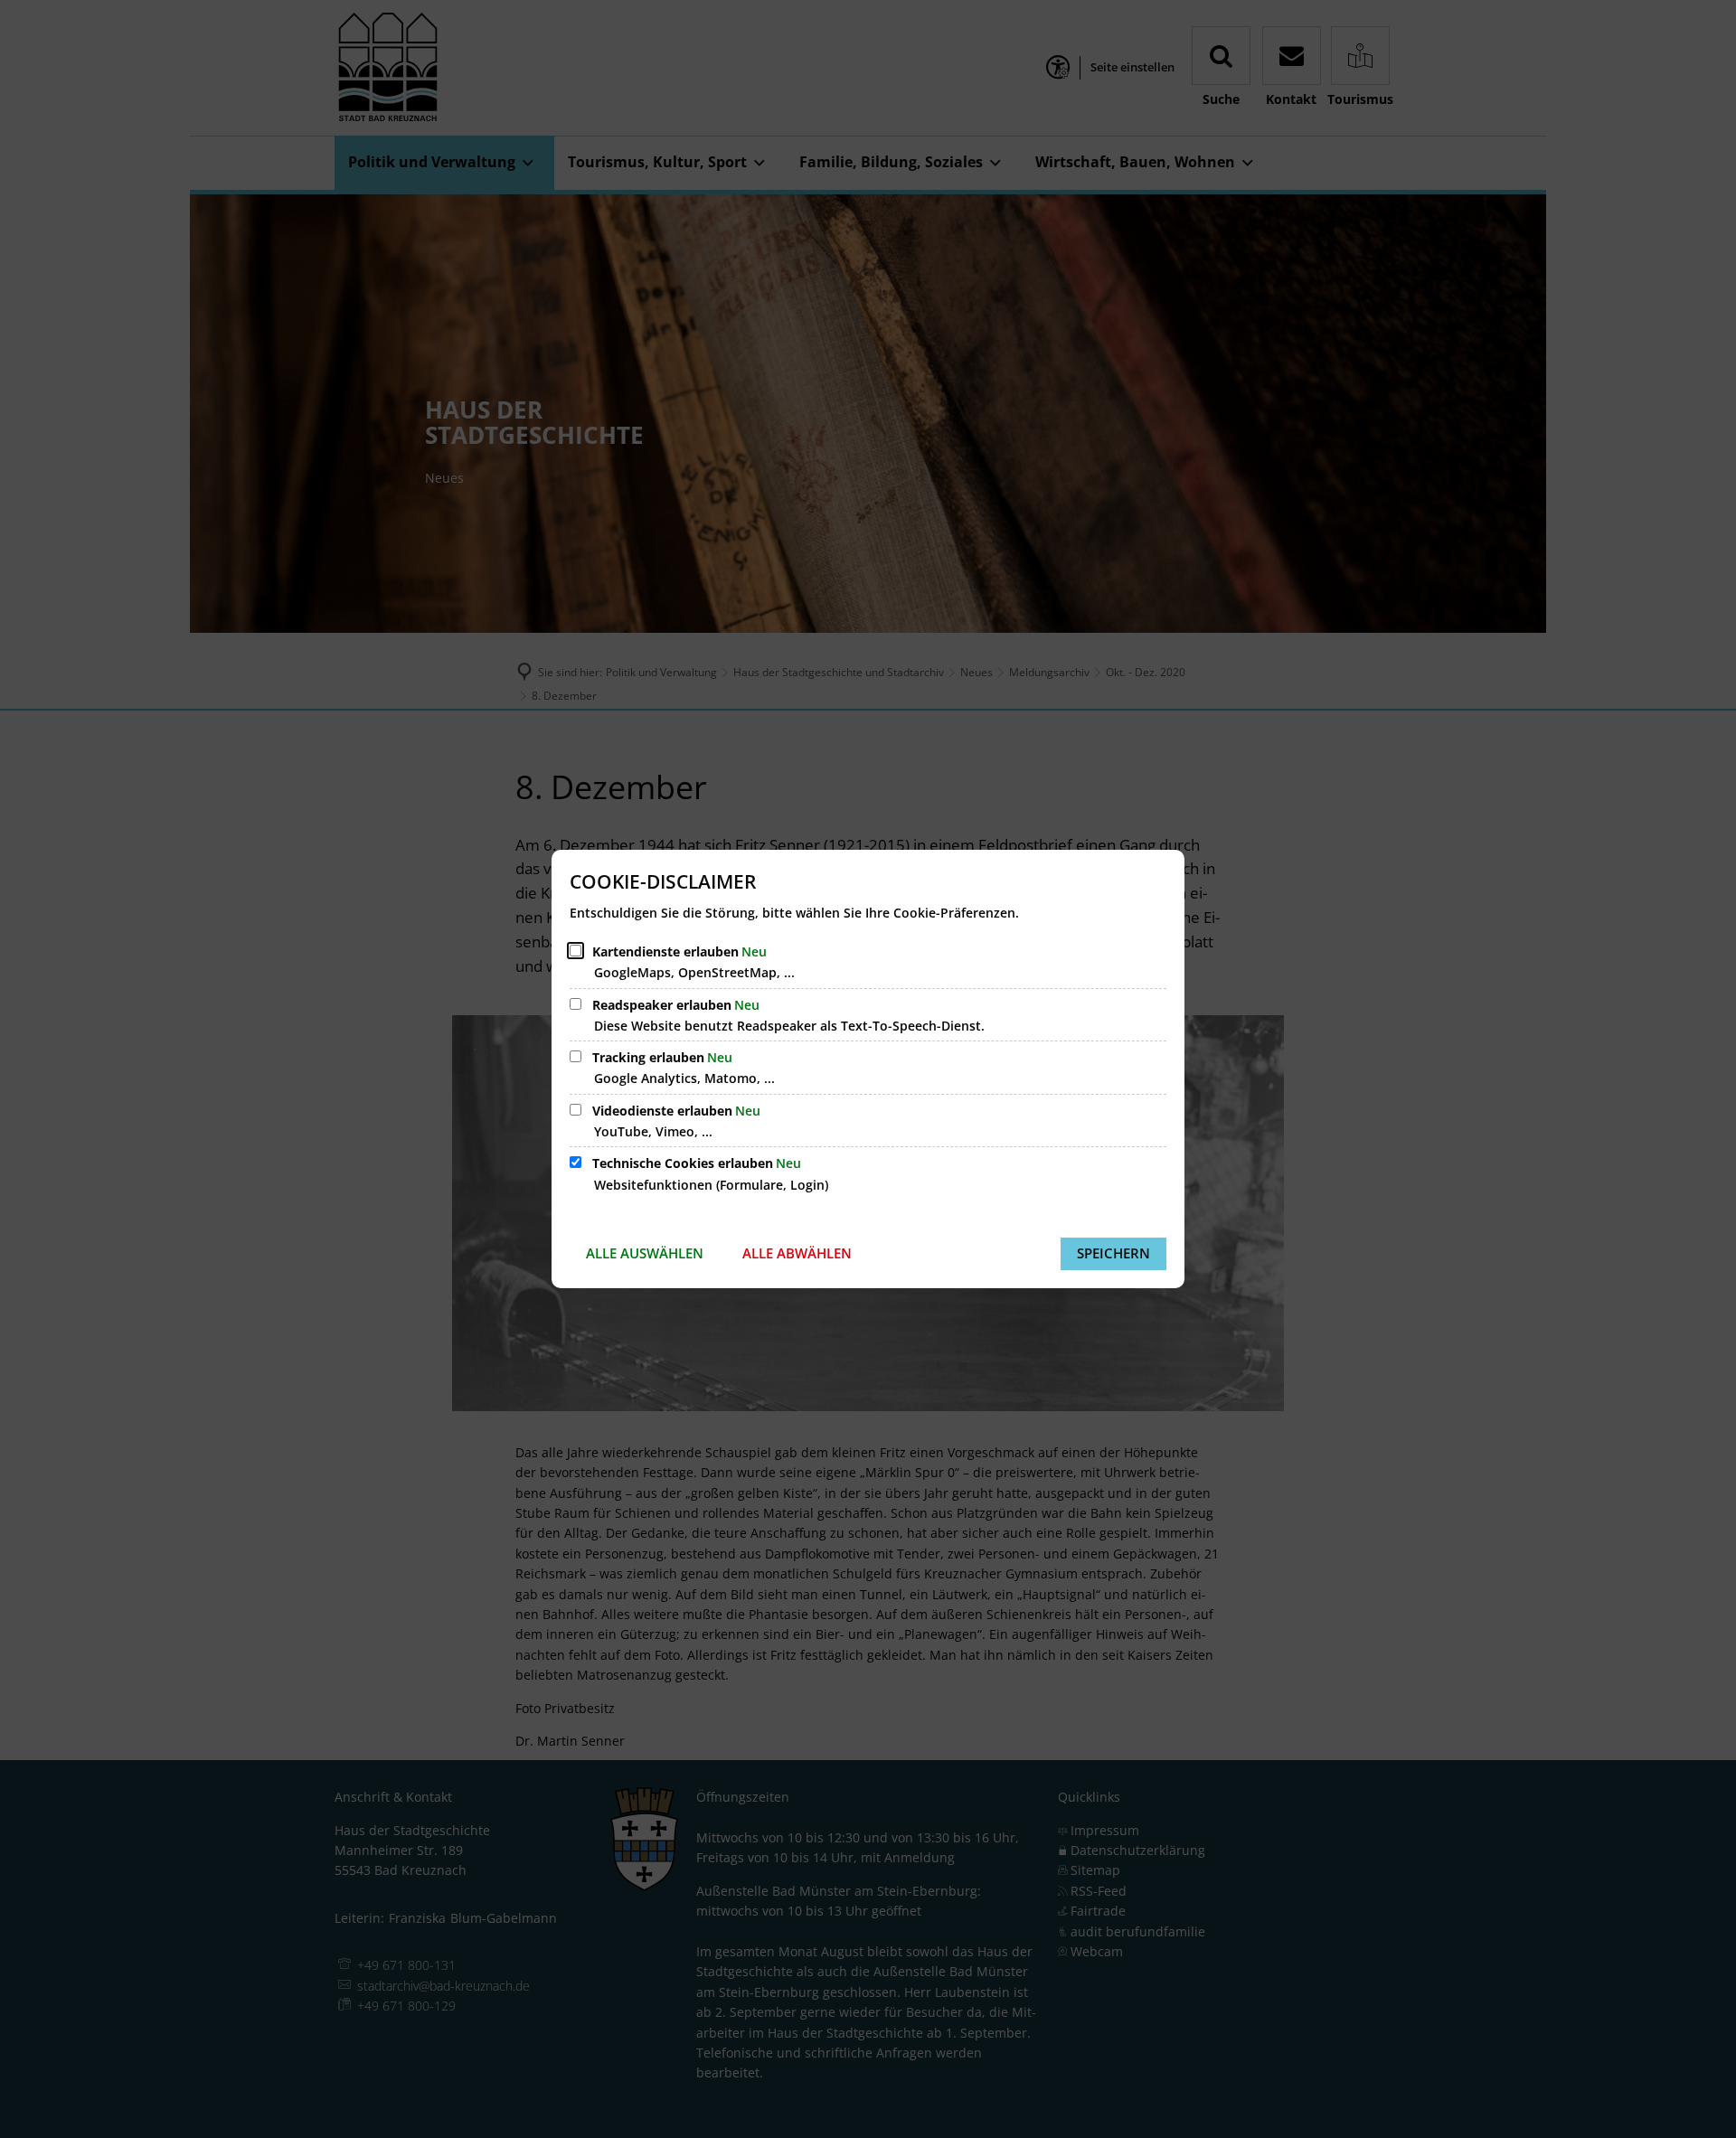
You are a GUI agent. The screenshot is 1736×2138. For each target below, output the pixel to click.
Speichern (1113, 1253)
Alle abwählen (797, 1253)
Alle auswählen (645, 1253)
